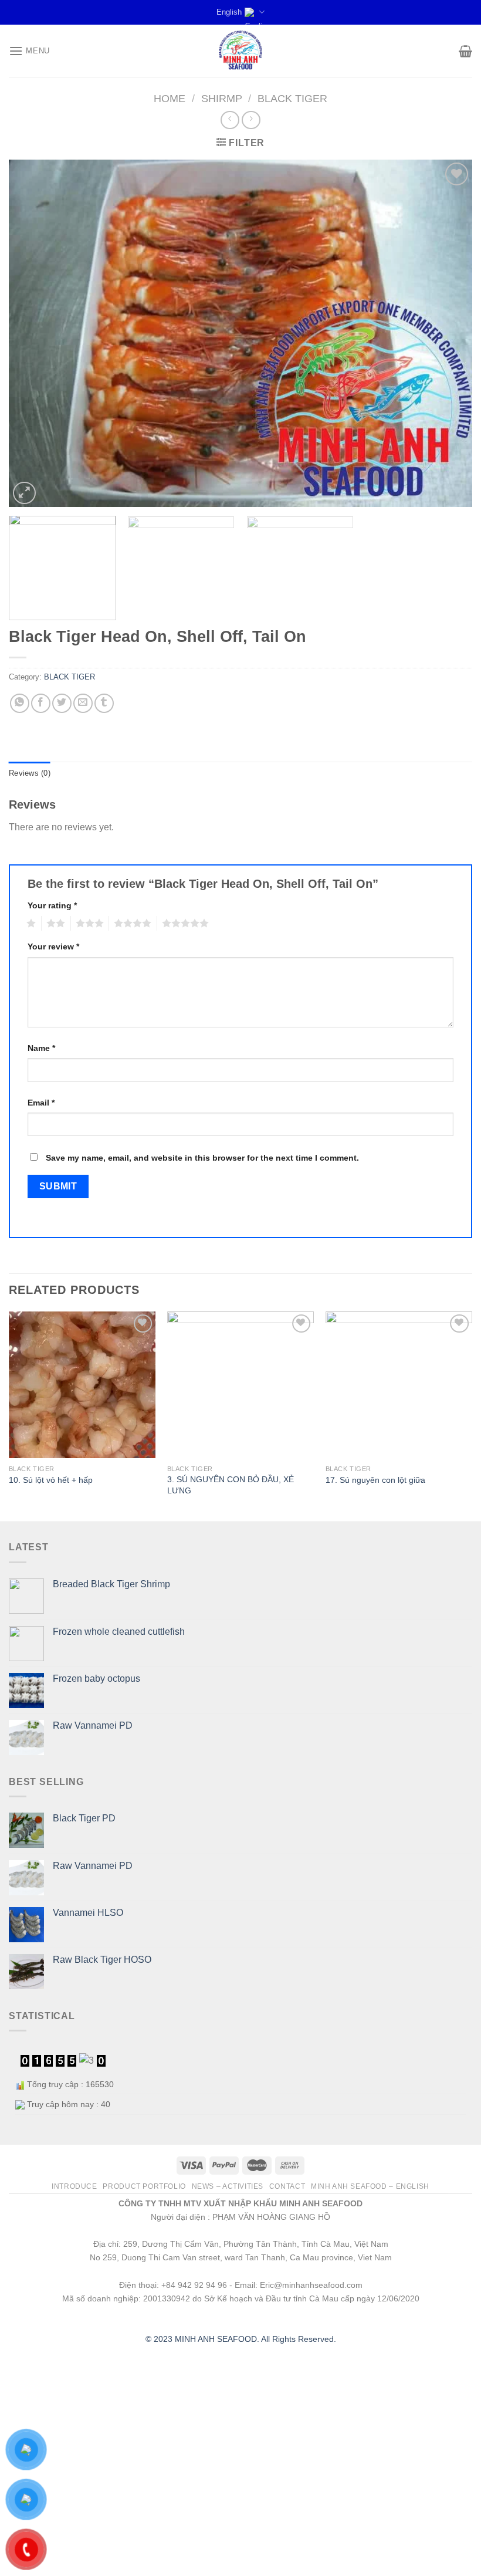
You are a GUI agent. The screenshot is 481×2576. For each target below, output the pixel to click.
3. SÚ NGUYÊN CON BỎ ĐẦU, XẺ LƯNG (231, 1485)
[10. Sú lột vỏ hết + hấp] (82, 1385)
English (229, 12)
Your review (53, 946)
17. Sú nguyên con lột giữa (375, 1480)
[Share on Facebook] (41, 703)
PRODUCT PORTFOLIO (144, 2186)
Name (41, 1048)
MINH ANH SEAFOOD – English (370, 2186)
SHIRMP (222, 98)
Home (170, 98)
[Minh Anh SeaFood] (240, 51)
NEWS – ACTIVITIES (228, 2186)
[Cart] (465, 51)
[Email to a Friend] (83, 703)
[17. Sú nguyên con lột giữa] (399, 1385)
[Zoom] (24, 493)
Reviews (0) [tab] (30, 773)
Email (41, 1103)
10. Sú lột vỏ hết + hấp (51, 1480)
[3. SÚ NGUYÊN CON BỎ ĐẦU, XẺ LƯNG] (240, 1385)
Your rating (52, 905)
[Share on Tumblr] (104, 703)
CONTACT (287, 2186)
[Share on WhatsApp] (20, 703)
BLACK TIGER (292, 98)
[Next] (448, 334)
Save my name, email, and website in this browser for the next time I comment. (202, 1158)
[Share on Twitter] (62, 703)
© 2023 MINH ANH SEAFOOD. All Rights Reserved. (241, 2339)
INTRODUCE (74, 2186)
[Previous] (33, 334)
